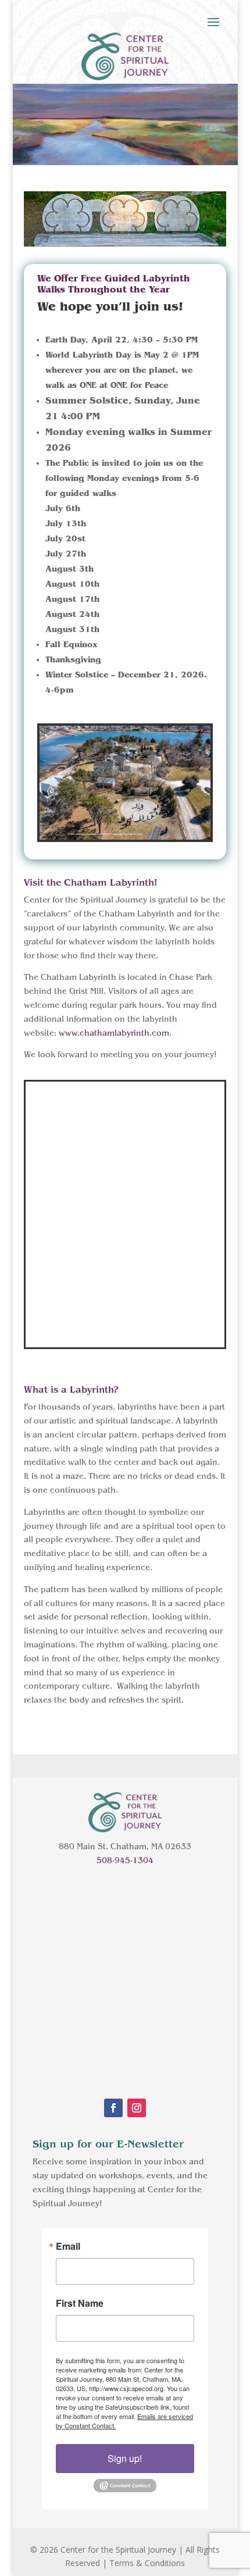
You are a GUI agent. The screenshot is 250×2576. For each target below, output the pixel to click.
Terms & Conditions (147, 2563)
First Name (80, 2303)
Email (68, 2246)
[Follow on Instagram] (137, 2108)
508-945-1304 (125, 1861)
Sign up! (125, 2458)
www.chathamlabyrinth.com (114, 1033)
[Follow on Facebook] (113, 2108)
